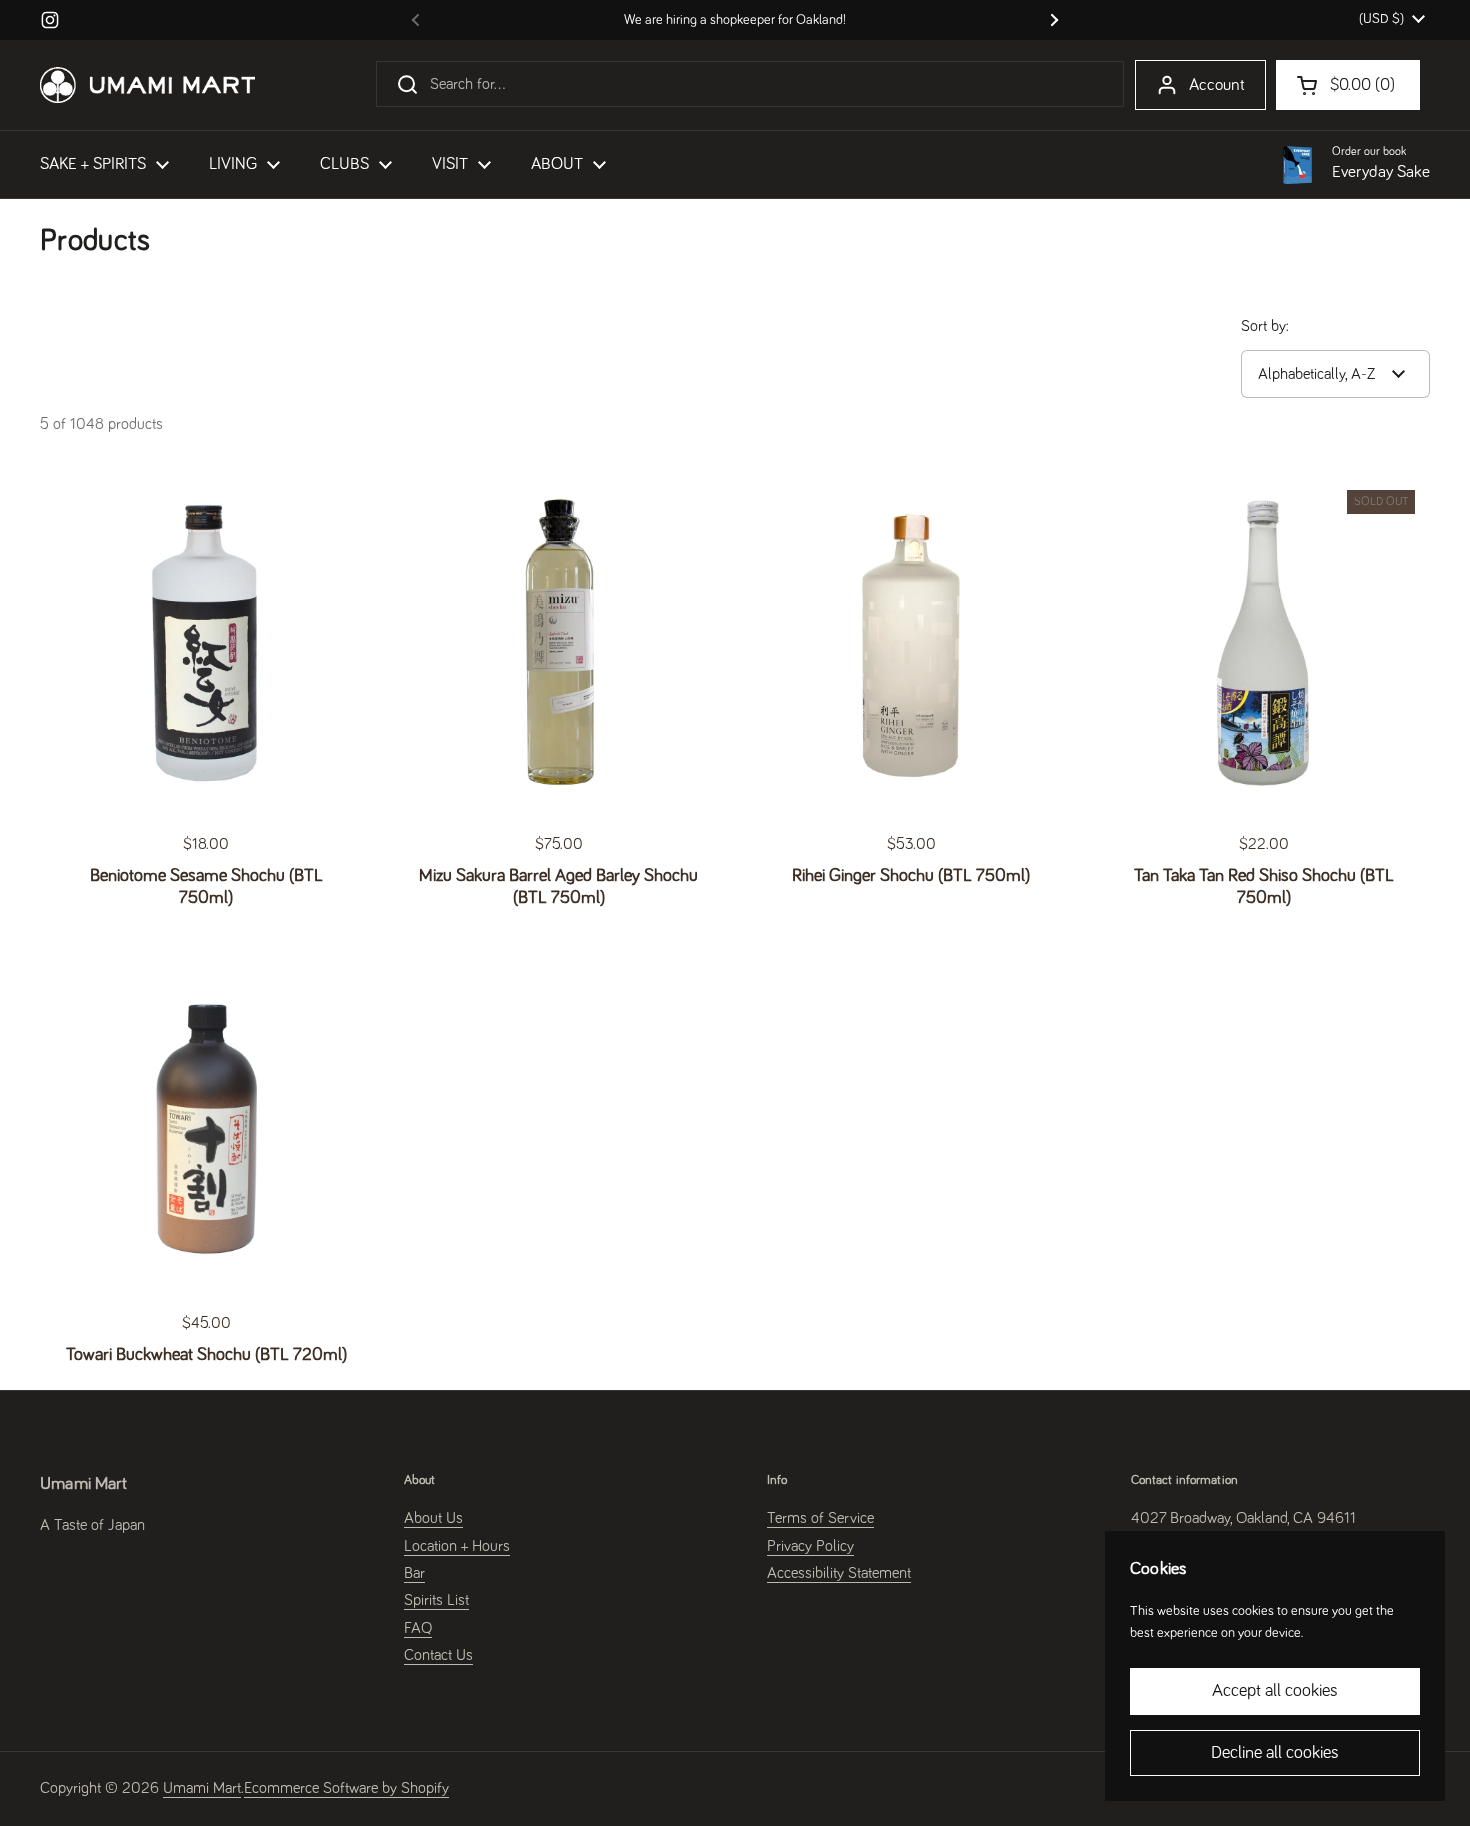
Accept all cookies (1275, 1691)
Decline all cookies (1275, 1753)
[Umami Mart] (147, 85)
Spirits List (436, 1600)
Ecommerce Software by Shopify (346, 1788)
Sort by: (1265, 326)
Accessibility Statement (839, 1573)
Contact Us (438, 1655)
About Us (433, 1518)
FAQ (418, 1628)
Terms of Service (820, 1518)
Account (1217, 85)
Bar (414, 1573)
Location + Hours (457, 1546)
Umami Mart (202, 1788)
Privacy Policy (810, 1546)
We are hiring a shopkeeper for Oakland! (735, 20)
